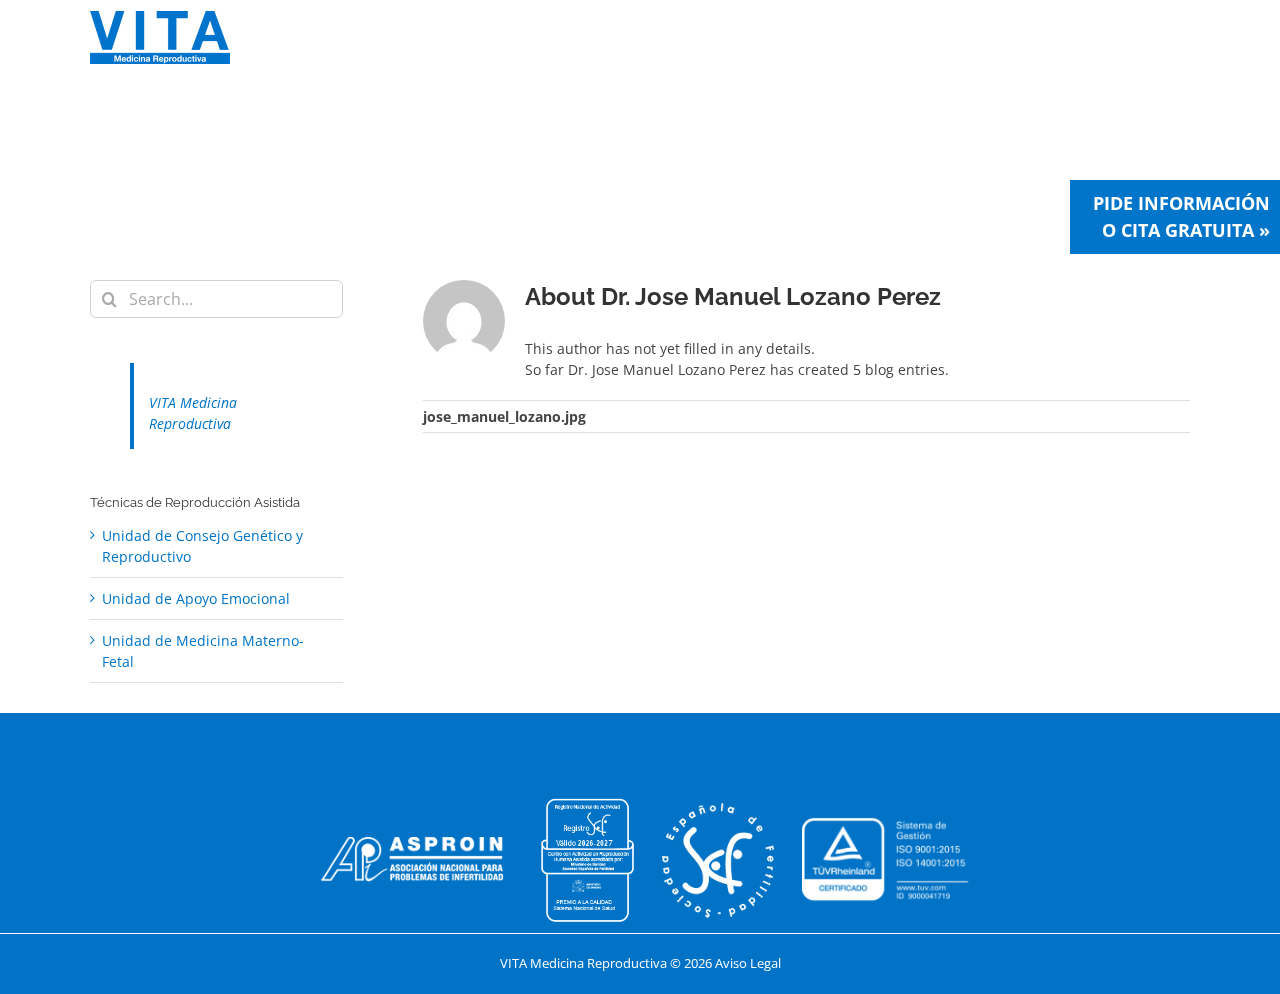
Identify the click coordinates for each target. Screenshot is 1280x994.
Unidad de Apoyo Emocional (196, 598)
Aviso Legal (748, 963)
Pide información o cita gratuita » (1181, 216)
